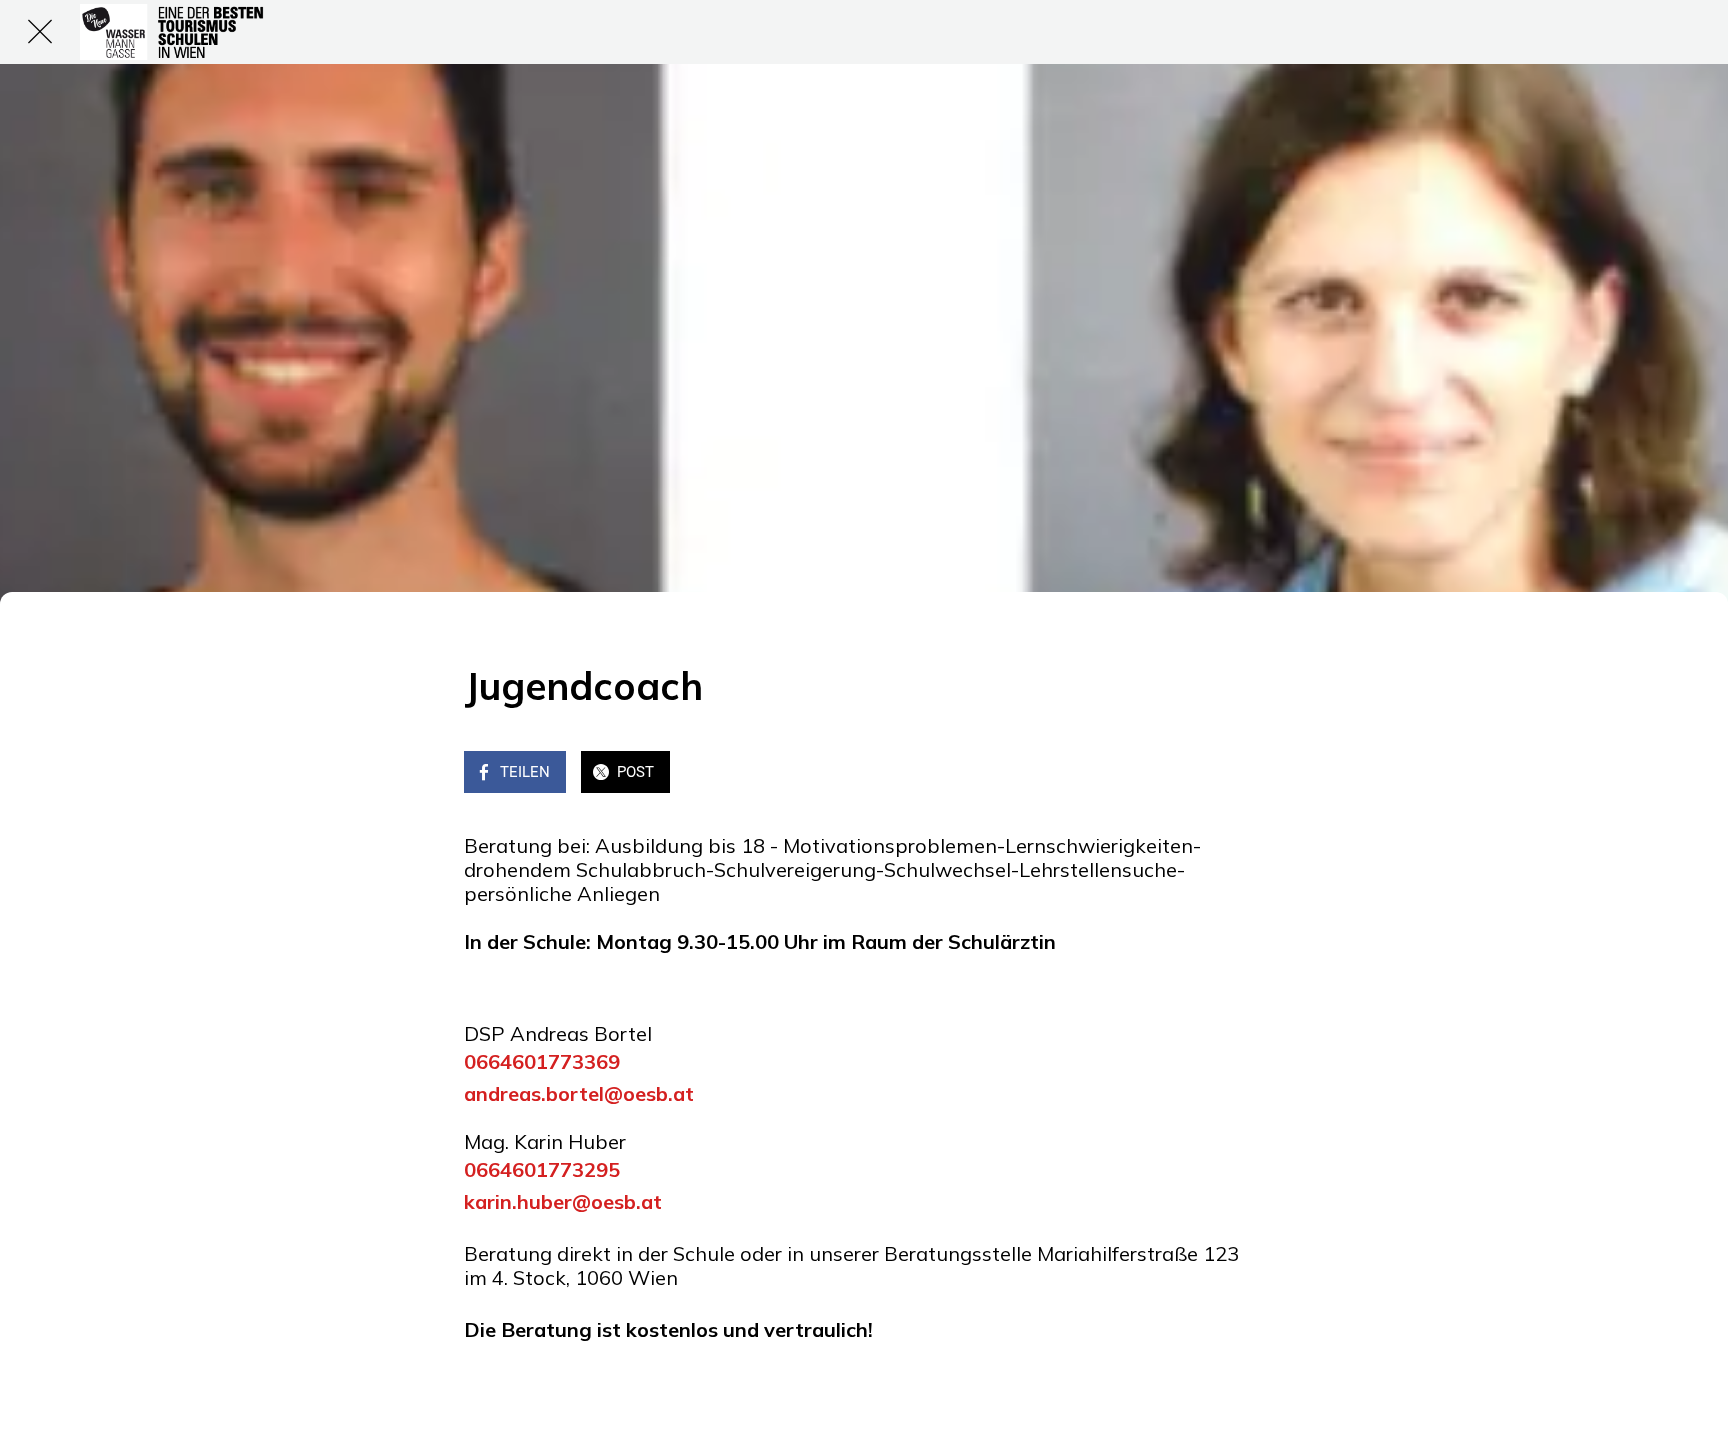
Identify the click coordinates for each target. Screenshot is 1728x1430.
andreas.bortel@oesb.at (579, 1093)
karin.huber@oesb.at (563, 1201)
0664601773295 (542, 1169)
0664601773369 (542, 1061)
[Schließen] (40, 32)
